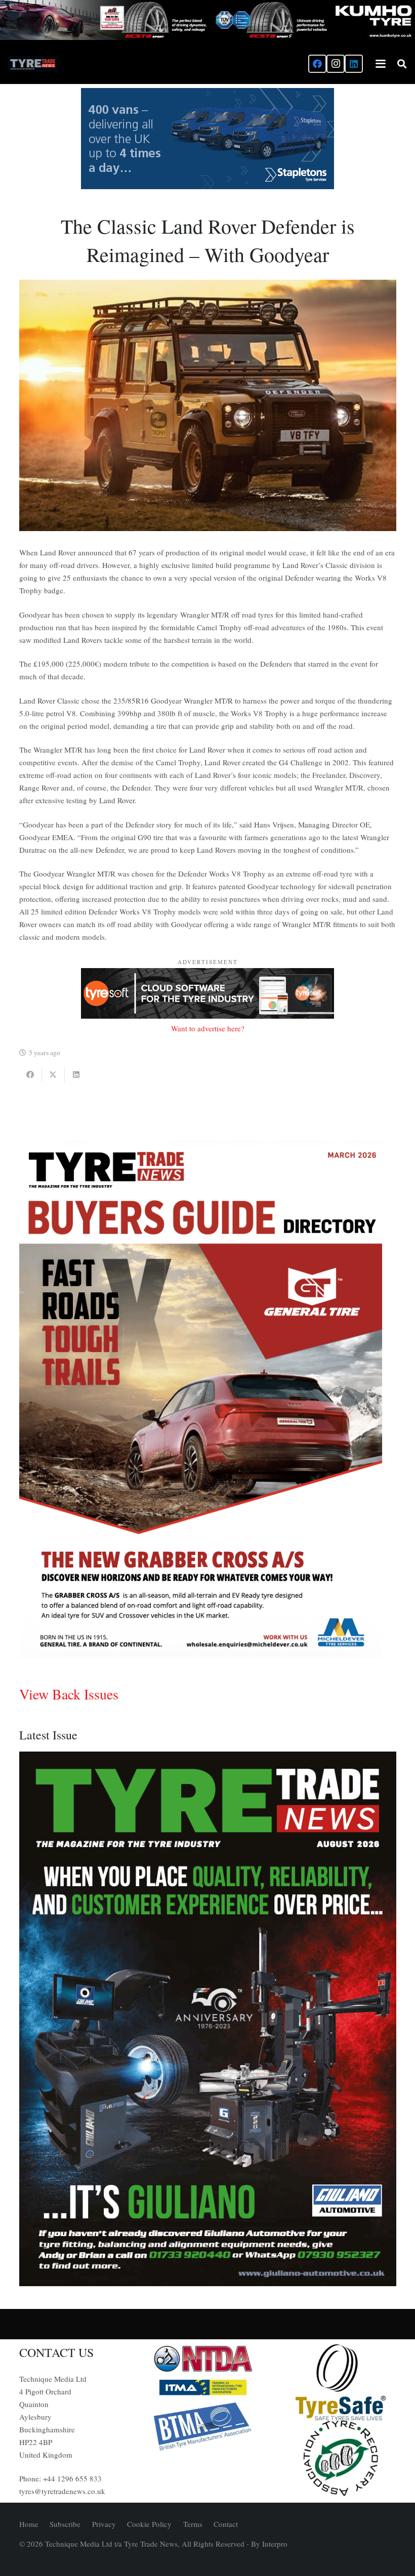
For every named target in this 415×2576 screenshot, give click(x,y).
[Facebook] (317, 64)
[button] (381, 64)
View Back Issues (69, 1694)
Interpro (275, 2544)
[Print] (207, 2359)
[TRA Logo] (341, 2458)
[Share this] (31, 1075)
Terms (193, 2524)
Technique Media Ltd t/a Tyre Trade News (111, 2544)
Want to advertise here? (208, 1028)
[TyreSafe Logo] (341, 2382)
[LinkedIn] (354, 64)
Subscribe (65, 2524)
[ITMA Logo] (207, 2387)
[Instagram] (336, 64)
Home (29, 2524)
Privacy (104, 2524)
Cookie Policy (149, 2524)
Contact (226, 2524)
